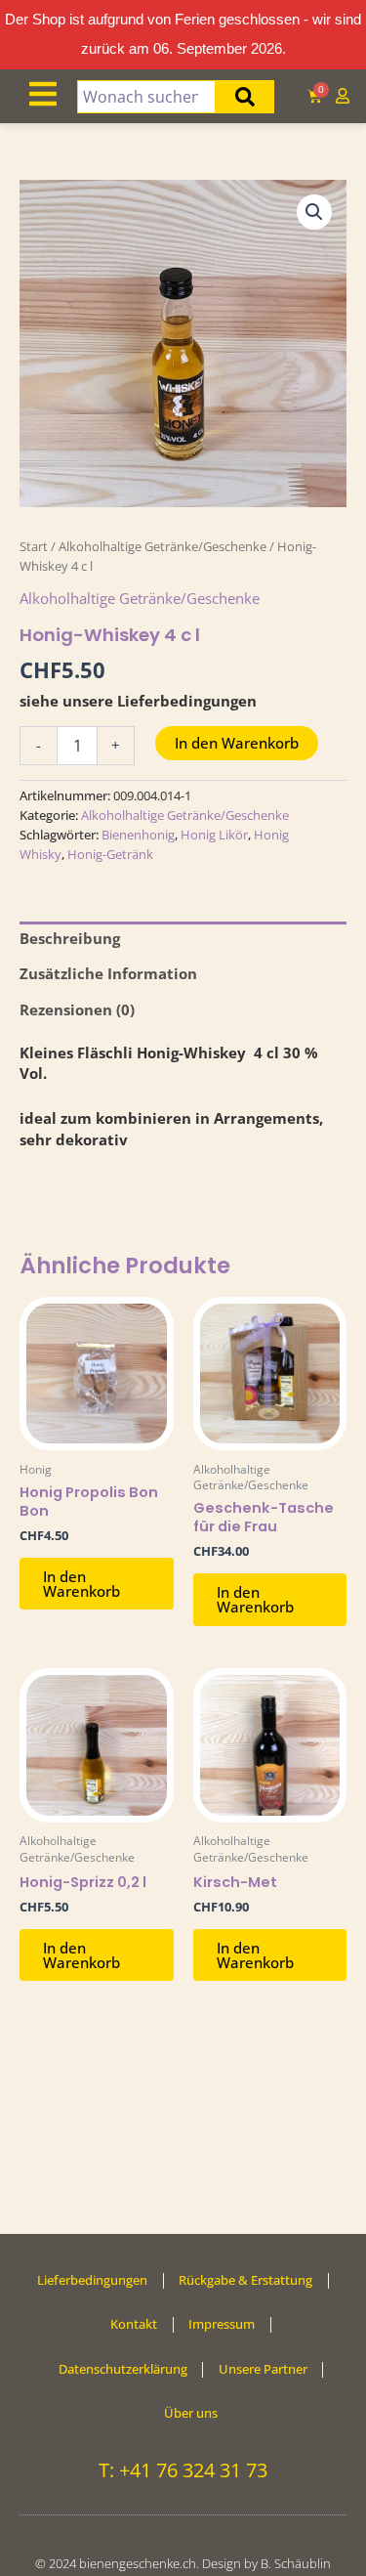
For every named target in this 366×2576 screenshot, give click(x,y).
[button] (314, 212)
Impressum (222, 2324)
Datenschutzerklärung (123, 2369)
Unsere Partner (263, 2369)
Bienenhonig (138, 835)
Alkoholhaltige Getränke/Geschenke (163, 546)
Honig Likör (214, 835)
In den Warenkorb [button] (81, 1584)
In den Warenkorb (237, 743)
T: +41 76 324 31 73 (183, 2470)
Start (34, 546)
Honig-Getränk (110, 854)
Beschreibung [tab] (70, 938)
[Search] (245, 97)
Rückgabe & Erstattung (245, 2280)
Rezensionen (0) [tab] (77, 1009)
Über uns (191, 2413)
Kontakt (134, 2324)
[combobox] (147, 97)
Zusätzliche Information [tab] (108, 973)
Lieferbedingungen (92, 2280)
